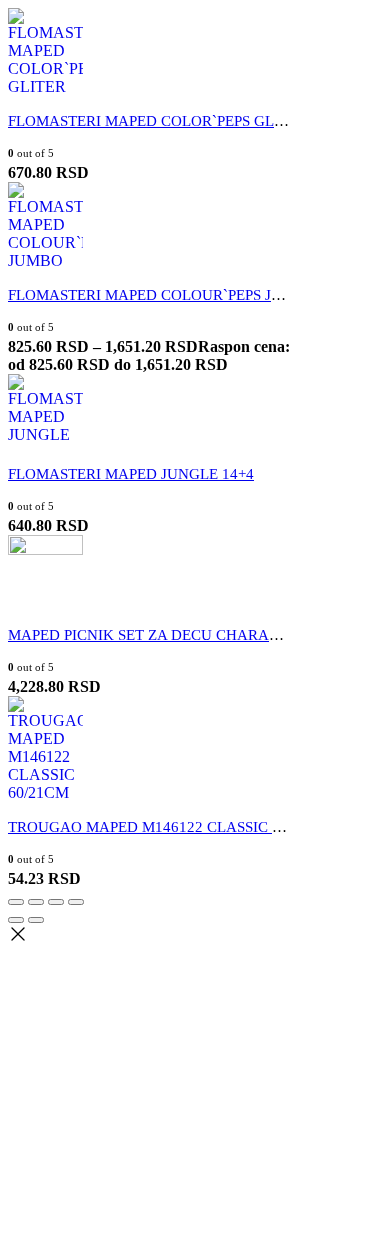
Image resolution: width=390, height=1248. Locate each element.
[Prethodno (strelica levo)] (16, 920)
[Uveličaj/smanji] (76, 902)
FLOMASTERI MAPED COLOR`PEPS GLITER (157, 121)
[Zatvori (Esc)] (16, 902)
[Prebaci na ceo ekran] (56, 902)
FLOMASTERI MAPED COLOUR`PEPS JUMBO (162, 295)
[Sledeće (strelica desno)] (36, 920)
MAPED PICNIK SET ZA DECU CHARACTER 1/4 (169, 635)
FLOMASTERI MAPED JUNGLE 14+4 (131, 474)
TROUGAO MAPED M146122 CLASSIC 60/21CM (169, 827)
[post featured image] (45, 86)
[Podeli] (36, 902)
